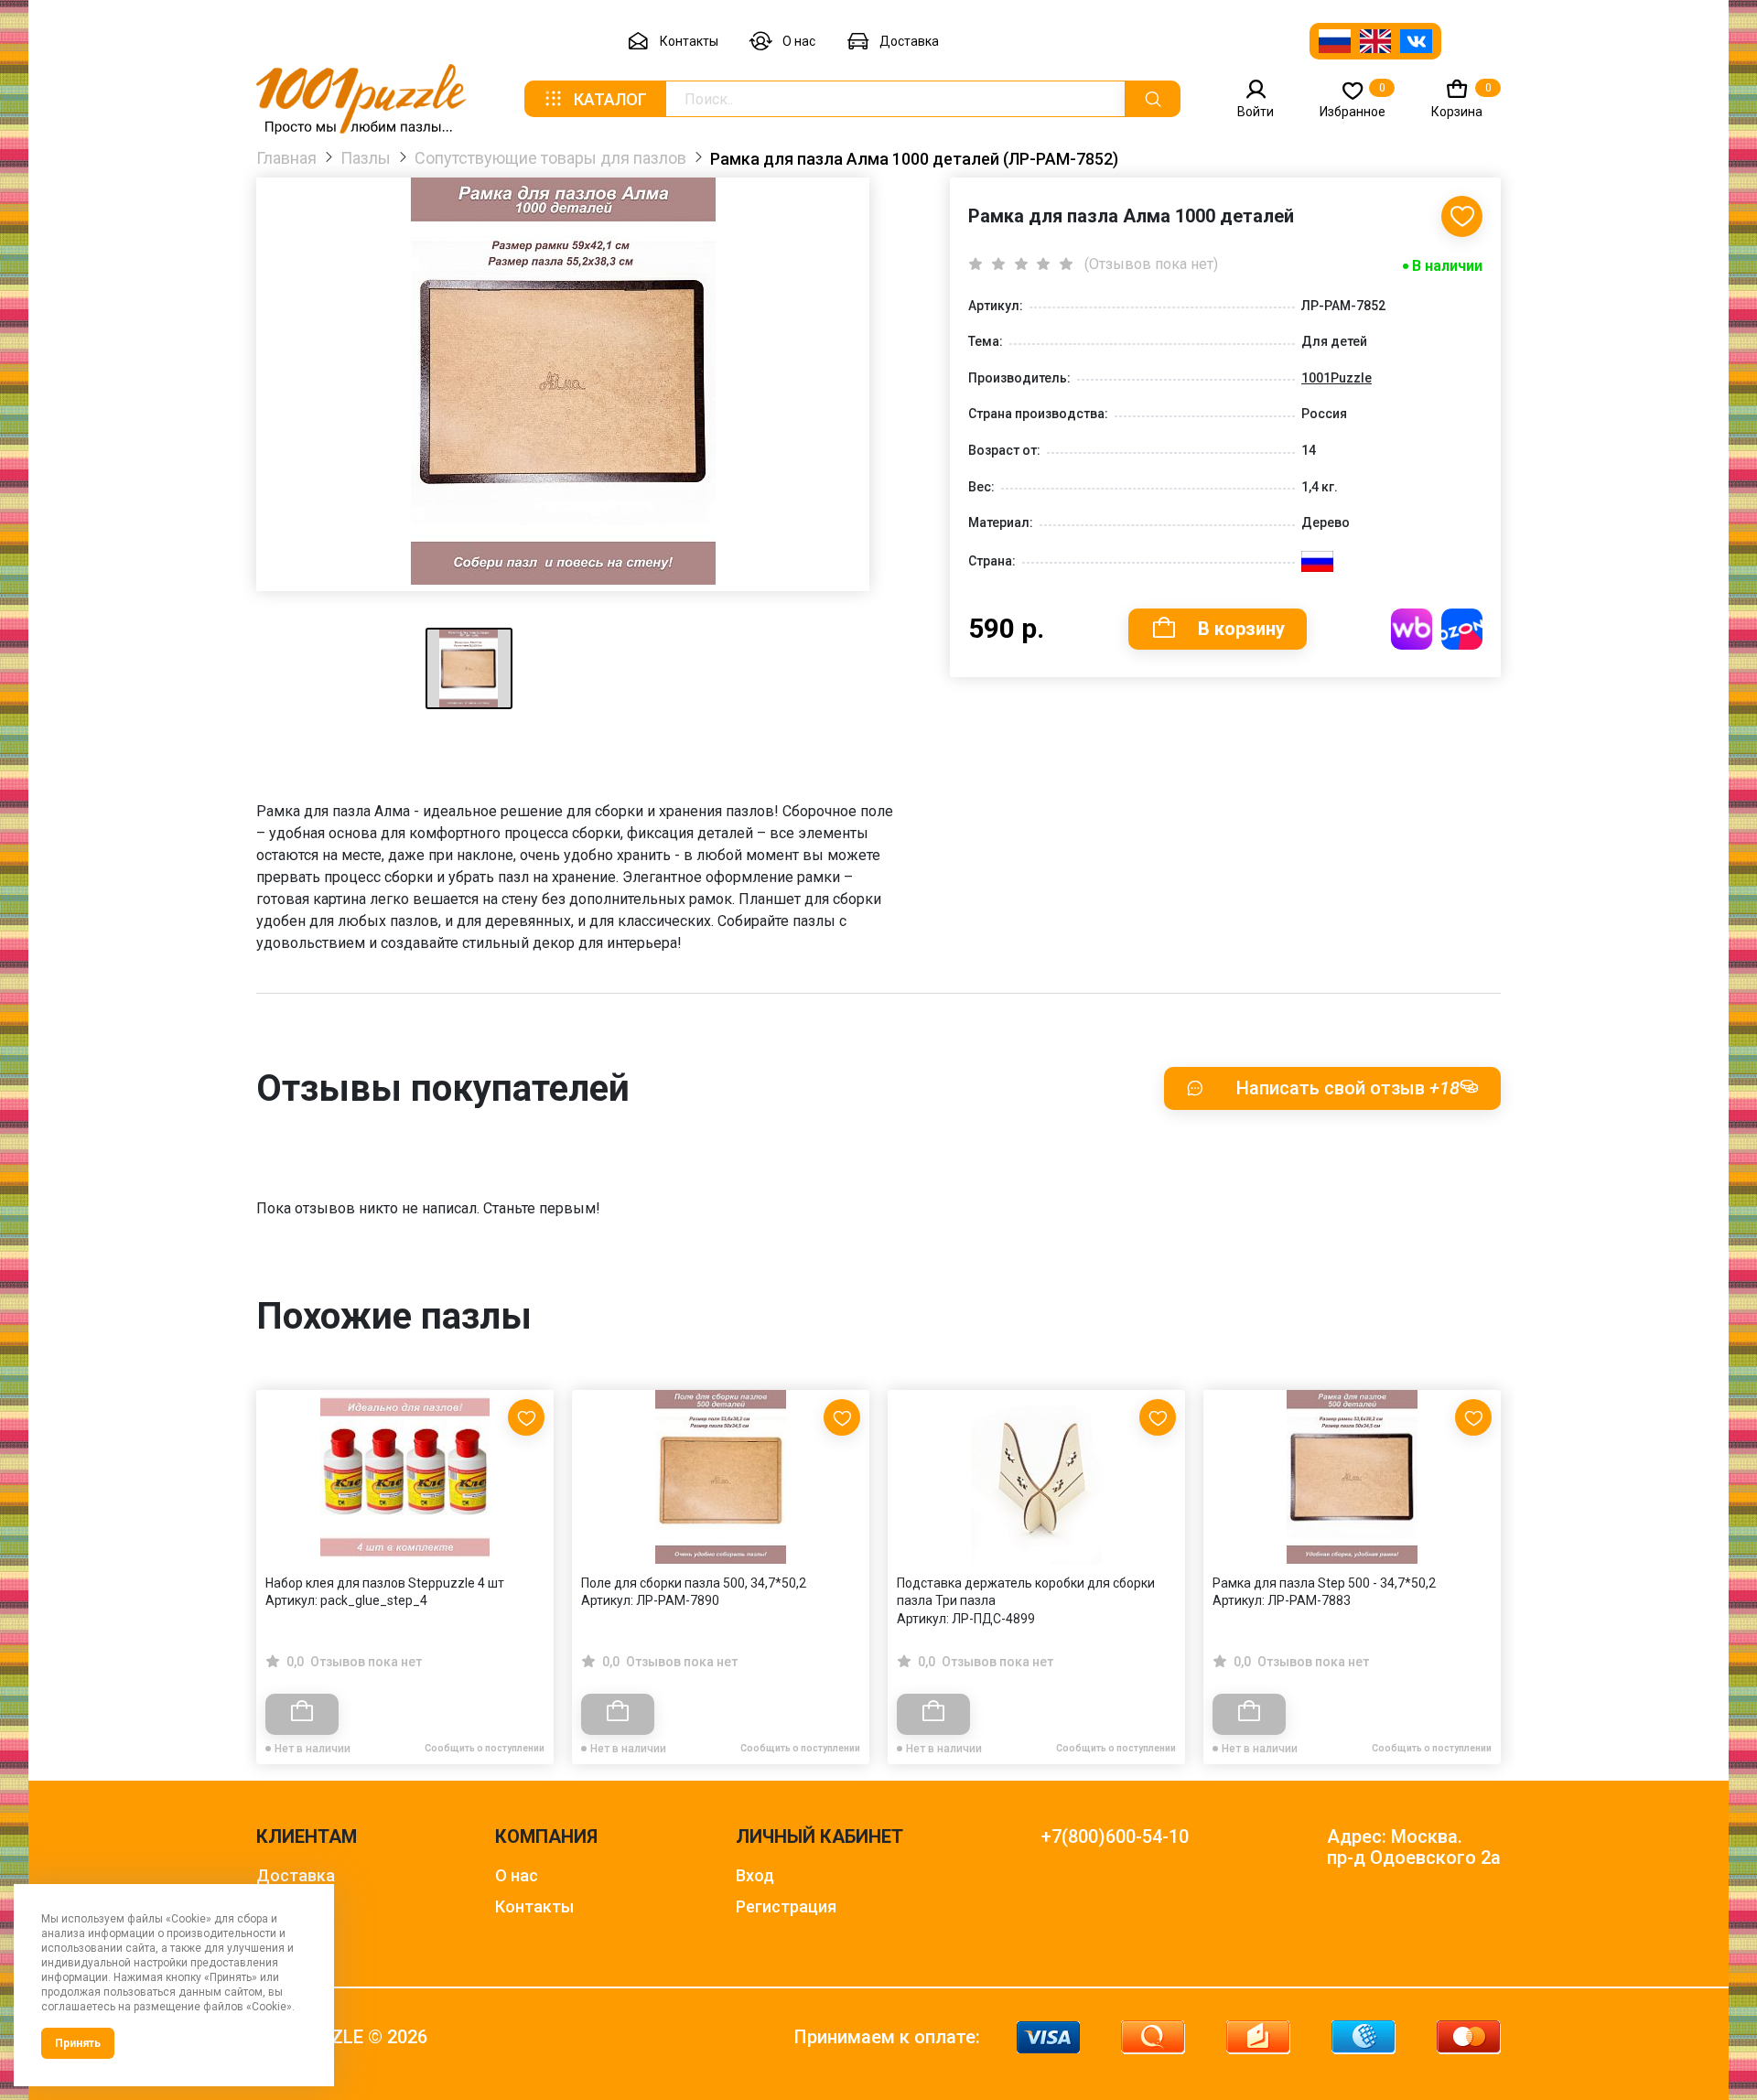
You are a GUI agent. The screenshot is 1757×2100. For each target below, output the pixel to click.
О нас (799, 41)
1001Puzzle (1337, 378)
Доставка (909, 41)
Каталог (610, 99)
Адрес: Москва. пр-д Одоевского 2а (1414, 1847)
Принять (78, 2043)
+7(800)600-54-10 (1115, 1837)
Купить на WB (1412, 629)
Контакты (689, 41)
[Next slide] (1478, 1538)
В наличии (1447, 266)
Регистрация (786, 1906)
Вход (755, 1875)
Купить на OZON (1462, 629)
